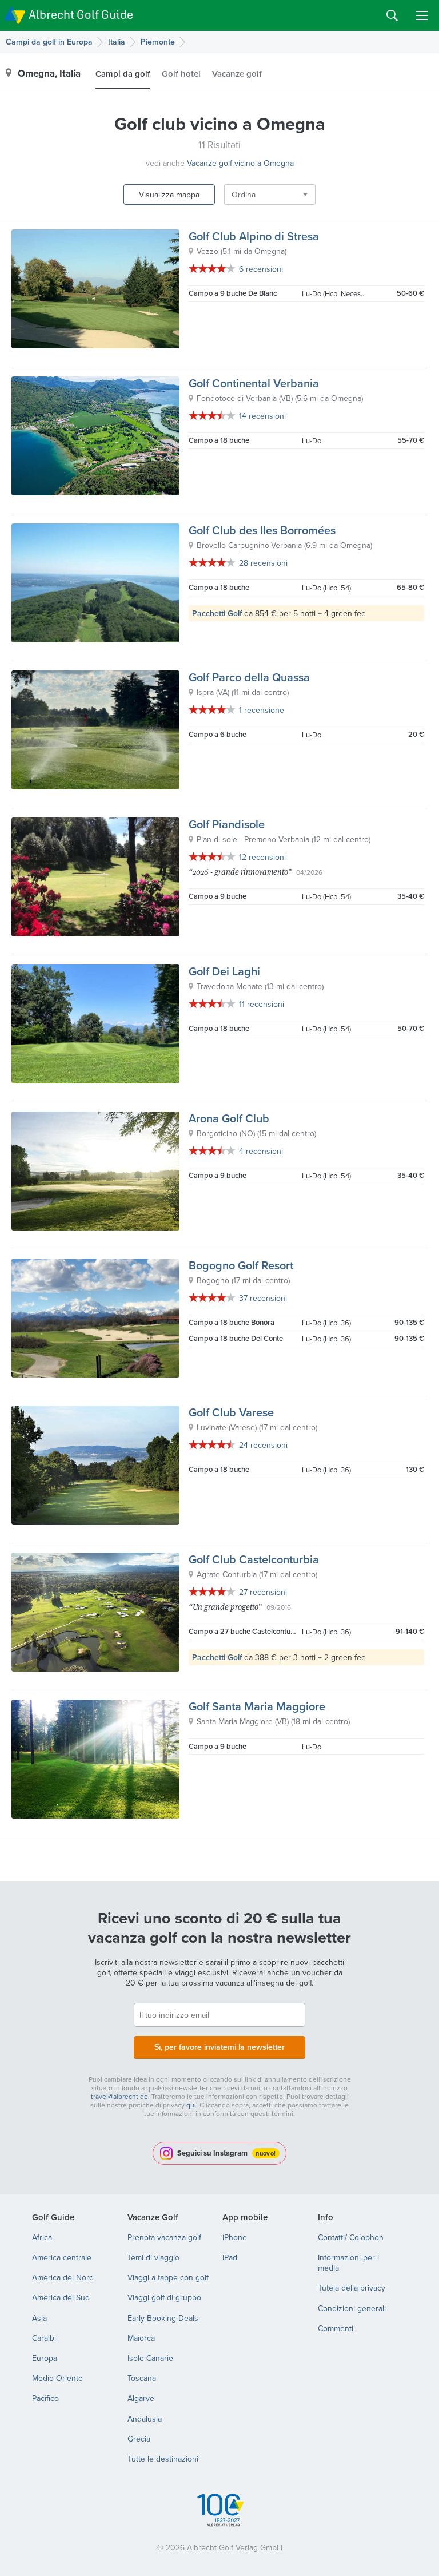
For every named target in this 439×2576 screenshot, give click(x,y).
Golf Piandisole (227, 824)
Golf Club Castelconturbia (254, 1559)
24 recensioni (263, 1445)
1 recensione (262, 710)
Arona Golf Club (229, 1118)
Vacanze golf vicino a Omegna (240, 163)
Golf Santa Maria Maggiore (257, 1706)
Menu (422, 15)
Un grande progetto (225, 1607)
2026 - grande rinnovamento (240, 872)
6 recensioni (261, 269)
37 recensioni (263, 1298)
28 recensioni (263, 563)
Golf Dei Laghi (224, 971)
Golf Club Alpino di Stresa (254, 236)
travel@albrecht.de (119, 2096)
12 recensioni (262, 857)
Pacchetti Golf (217, 613)
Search (392, 15)
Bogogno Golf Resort (241, 1265)
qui (191, 2105)
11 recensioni (262, 1004)
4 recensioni (261, 1151)
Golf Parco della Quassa (249, 677)
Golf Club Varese (231, 1412)
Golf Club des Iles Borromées (262, 530)
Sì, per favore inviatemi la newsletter (219, 2047)
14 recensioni (262, 416)
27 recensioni (263, 1592)
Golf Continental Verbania (254, 383)
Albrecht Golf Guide (81, 15)
